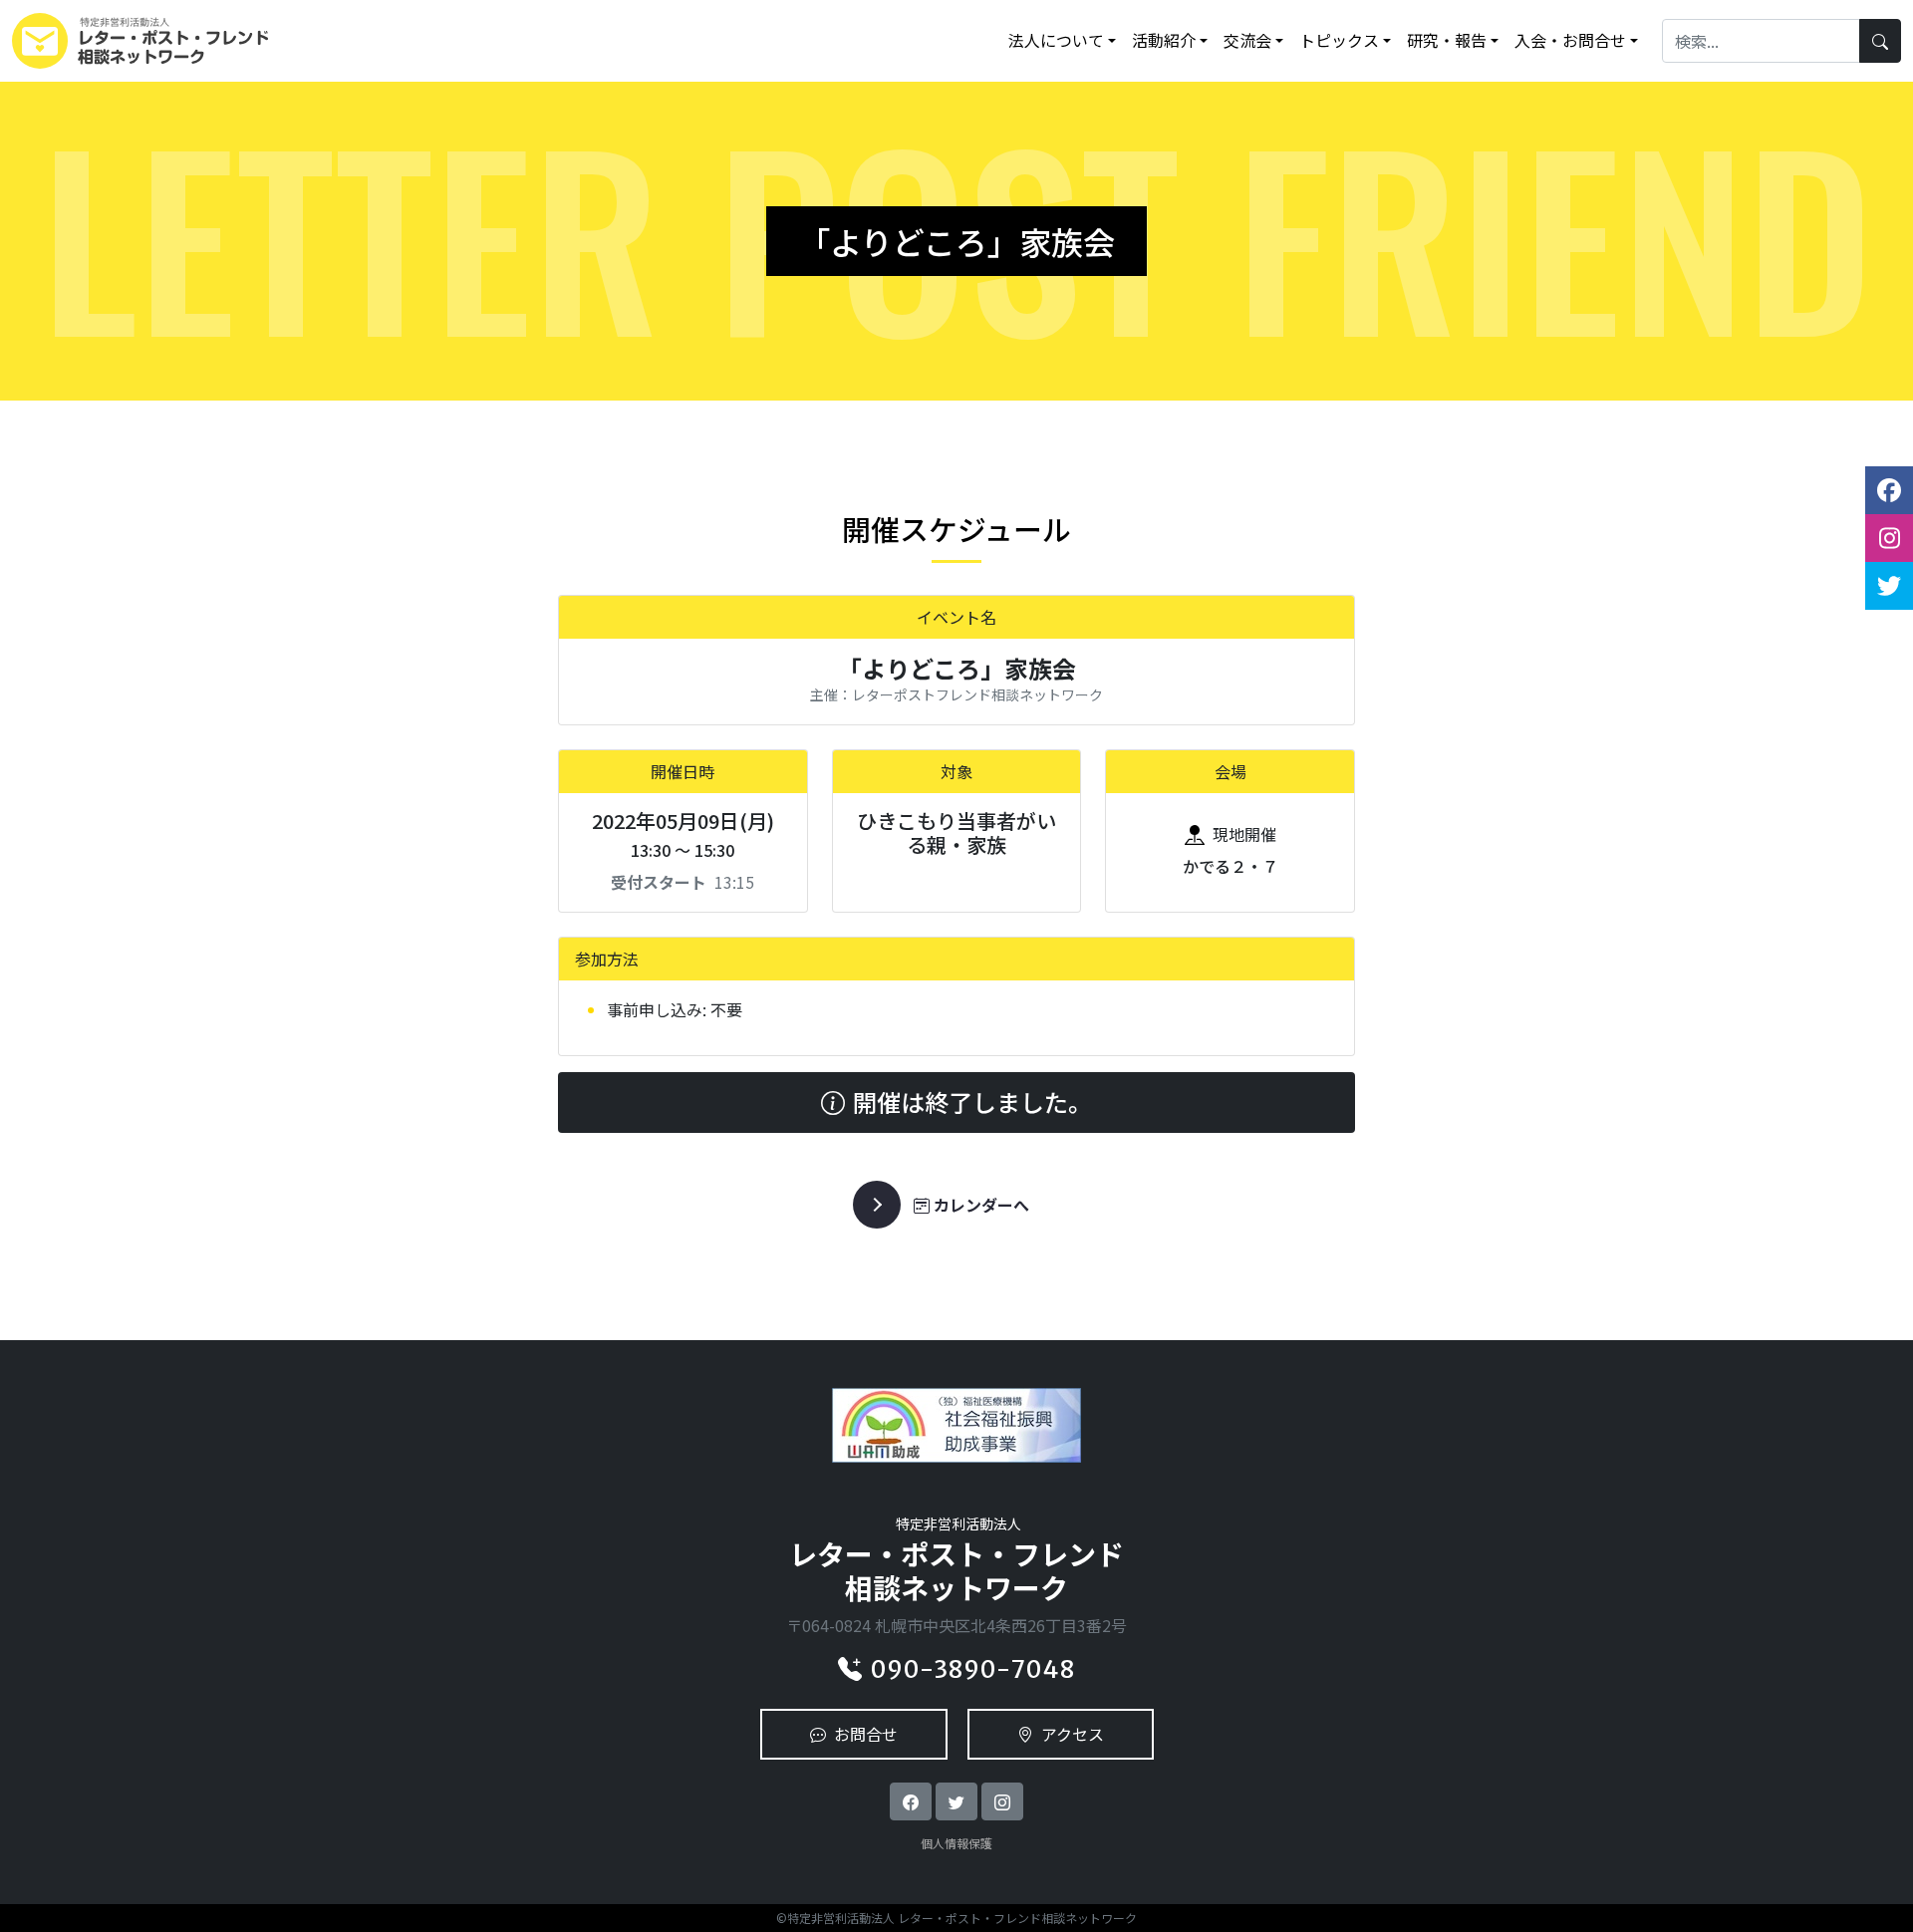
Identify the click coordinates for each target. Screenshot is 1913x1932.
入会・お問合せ (1570, 40)
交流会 (1247, 40)
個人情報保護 (956, 1843)
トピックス (1339, 40)
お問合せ (866, 1734)
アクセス (1073, 1734)
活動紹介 (1164, 40)
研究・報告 (1447, 40)
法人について (1056, 40)
